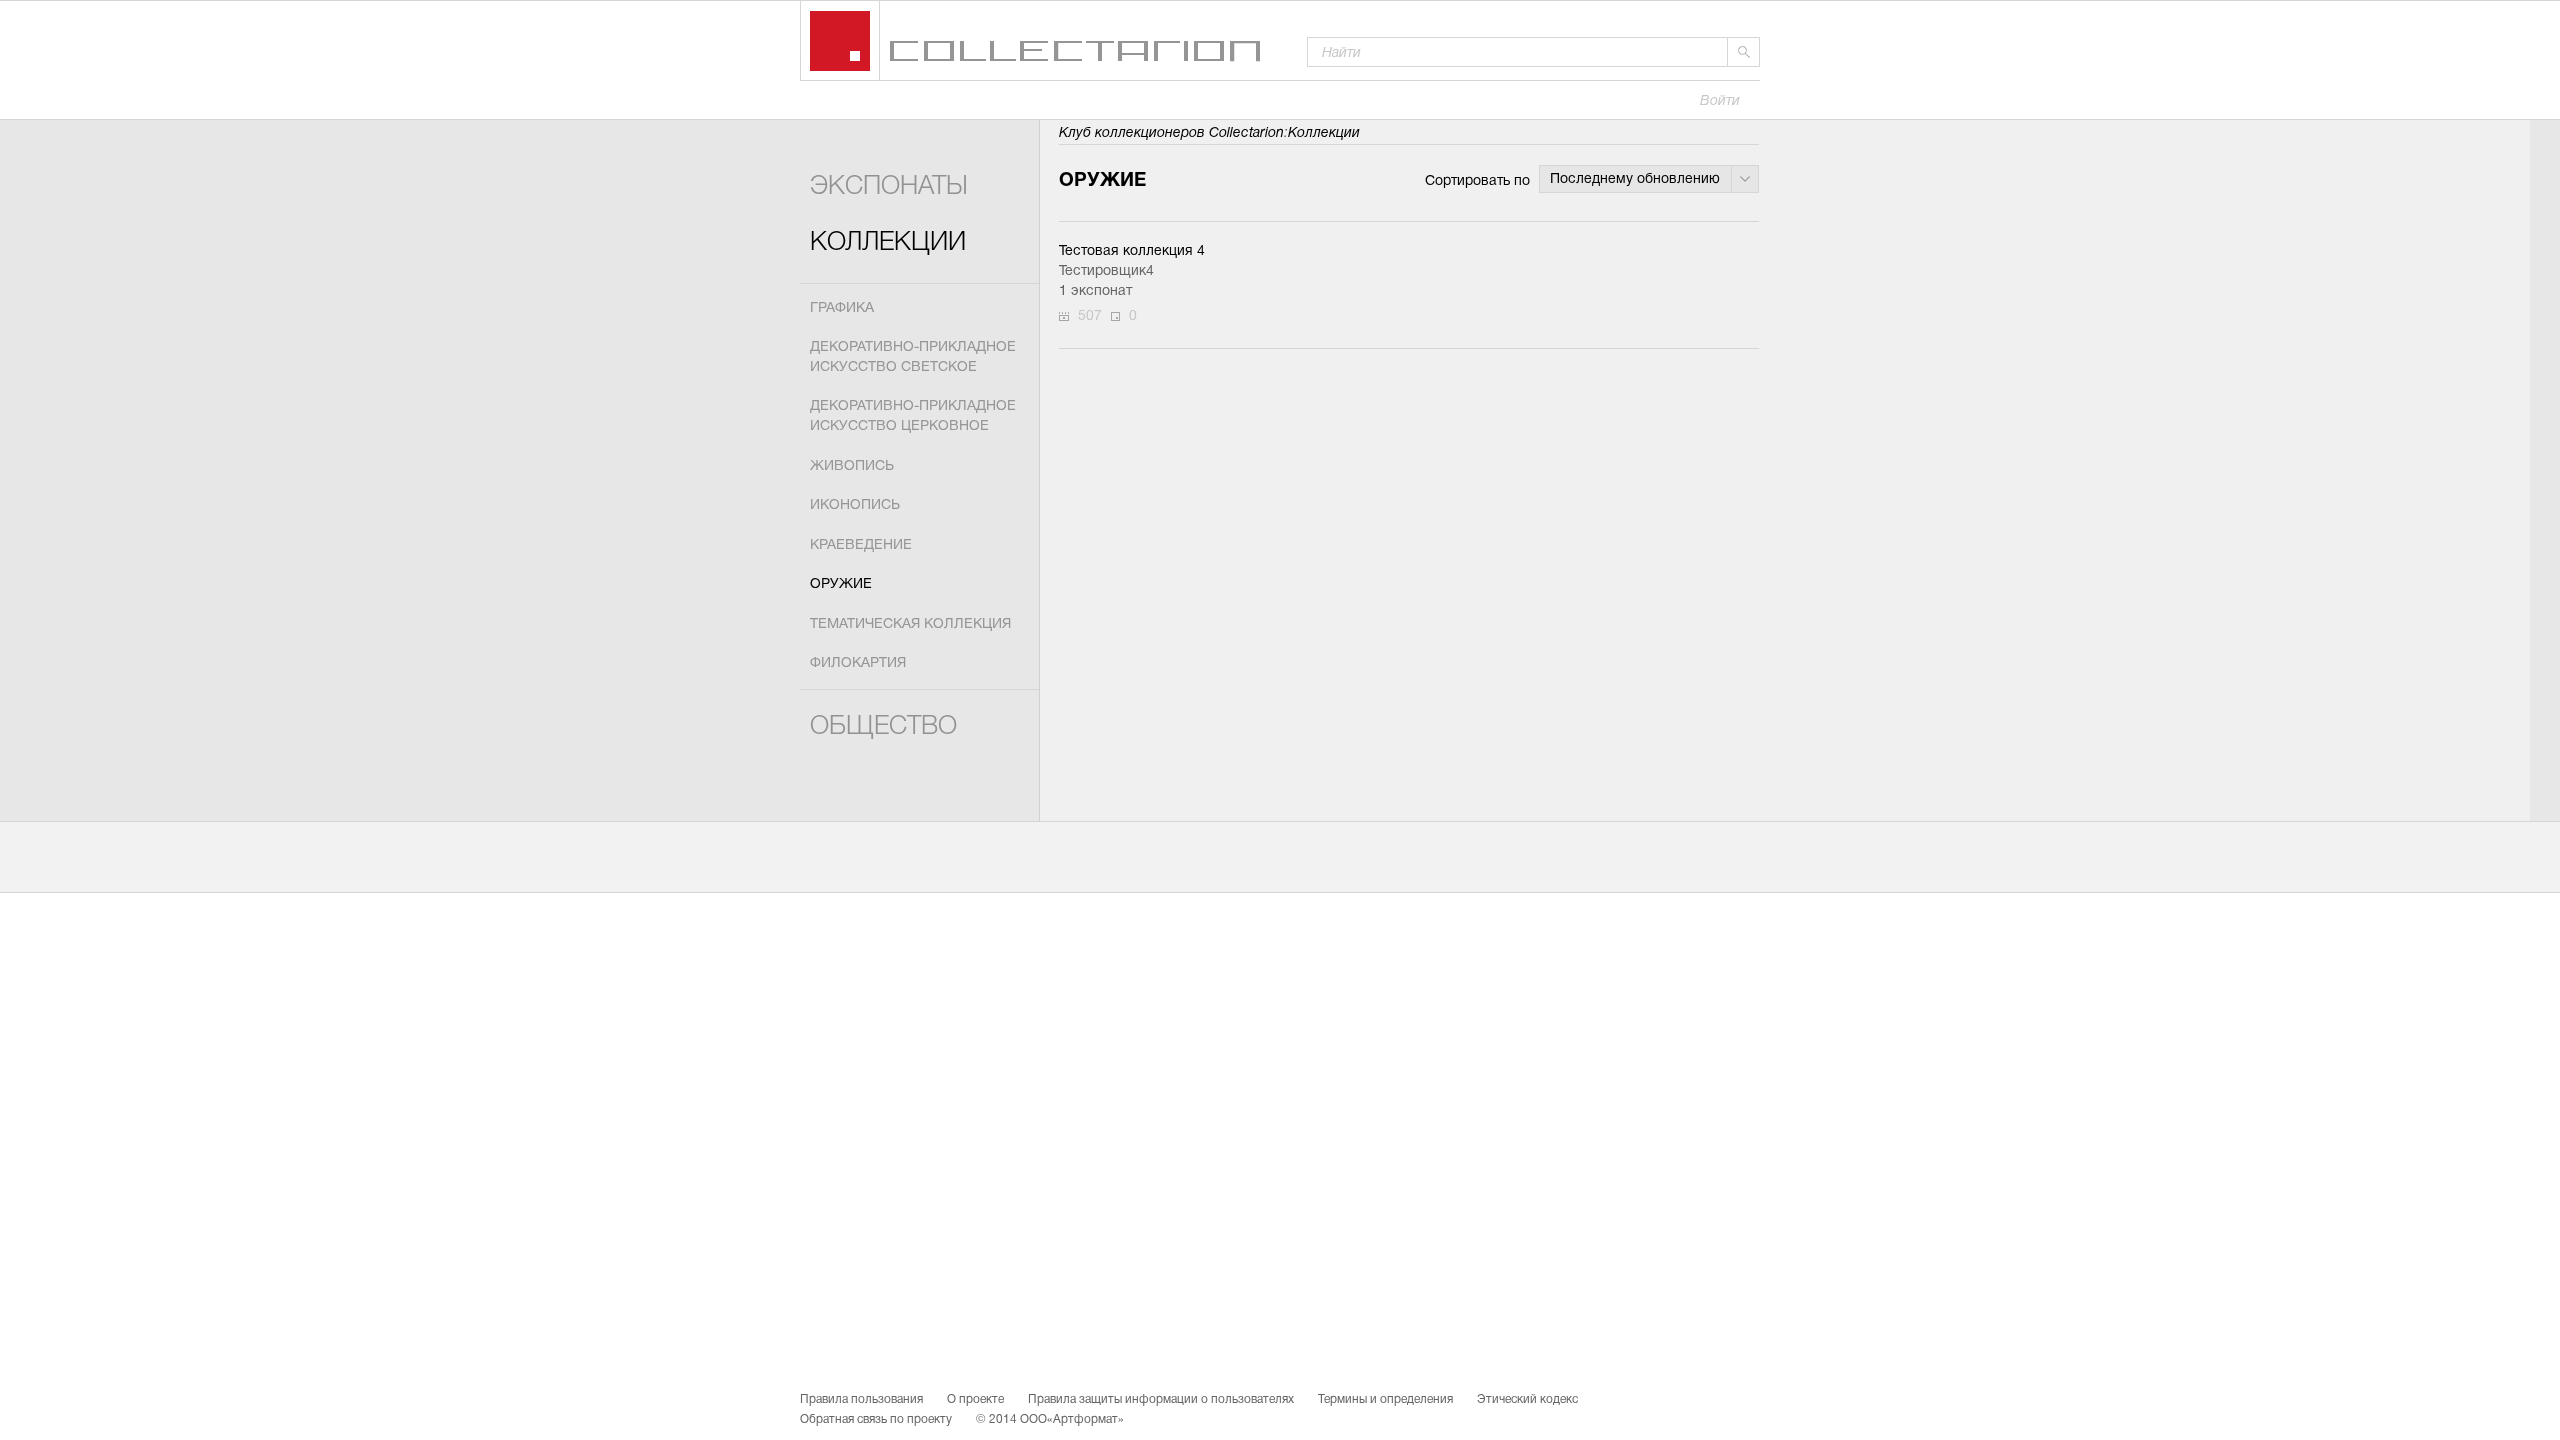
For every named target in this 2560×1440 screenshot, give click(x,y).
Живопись (852, 466)
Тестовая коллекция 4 (1132, 251)
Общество (883, 727)
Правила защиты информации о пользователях (1161, 1400)
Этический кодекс (1527, 1400)
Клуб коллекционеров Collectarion (1171, 133)
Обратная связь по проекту (876, 1420)
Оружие (841, 584)
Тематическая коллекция (910, 624)
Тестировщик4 (1106, 271)
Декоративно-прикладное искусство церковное (913, 416)
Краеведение (861, 545)
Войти (1720, 101)
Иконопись (855, 505)
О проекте (975, 1400)
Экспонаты (889, 187)
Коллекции (888, 243)
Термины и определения (1385, 1400)
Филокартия (858, 663)
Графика (842, 308)
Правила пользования (861, 1400)
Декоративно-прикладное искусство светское (913, 357)
